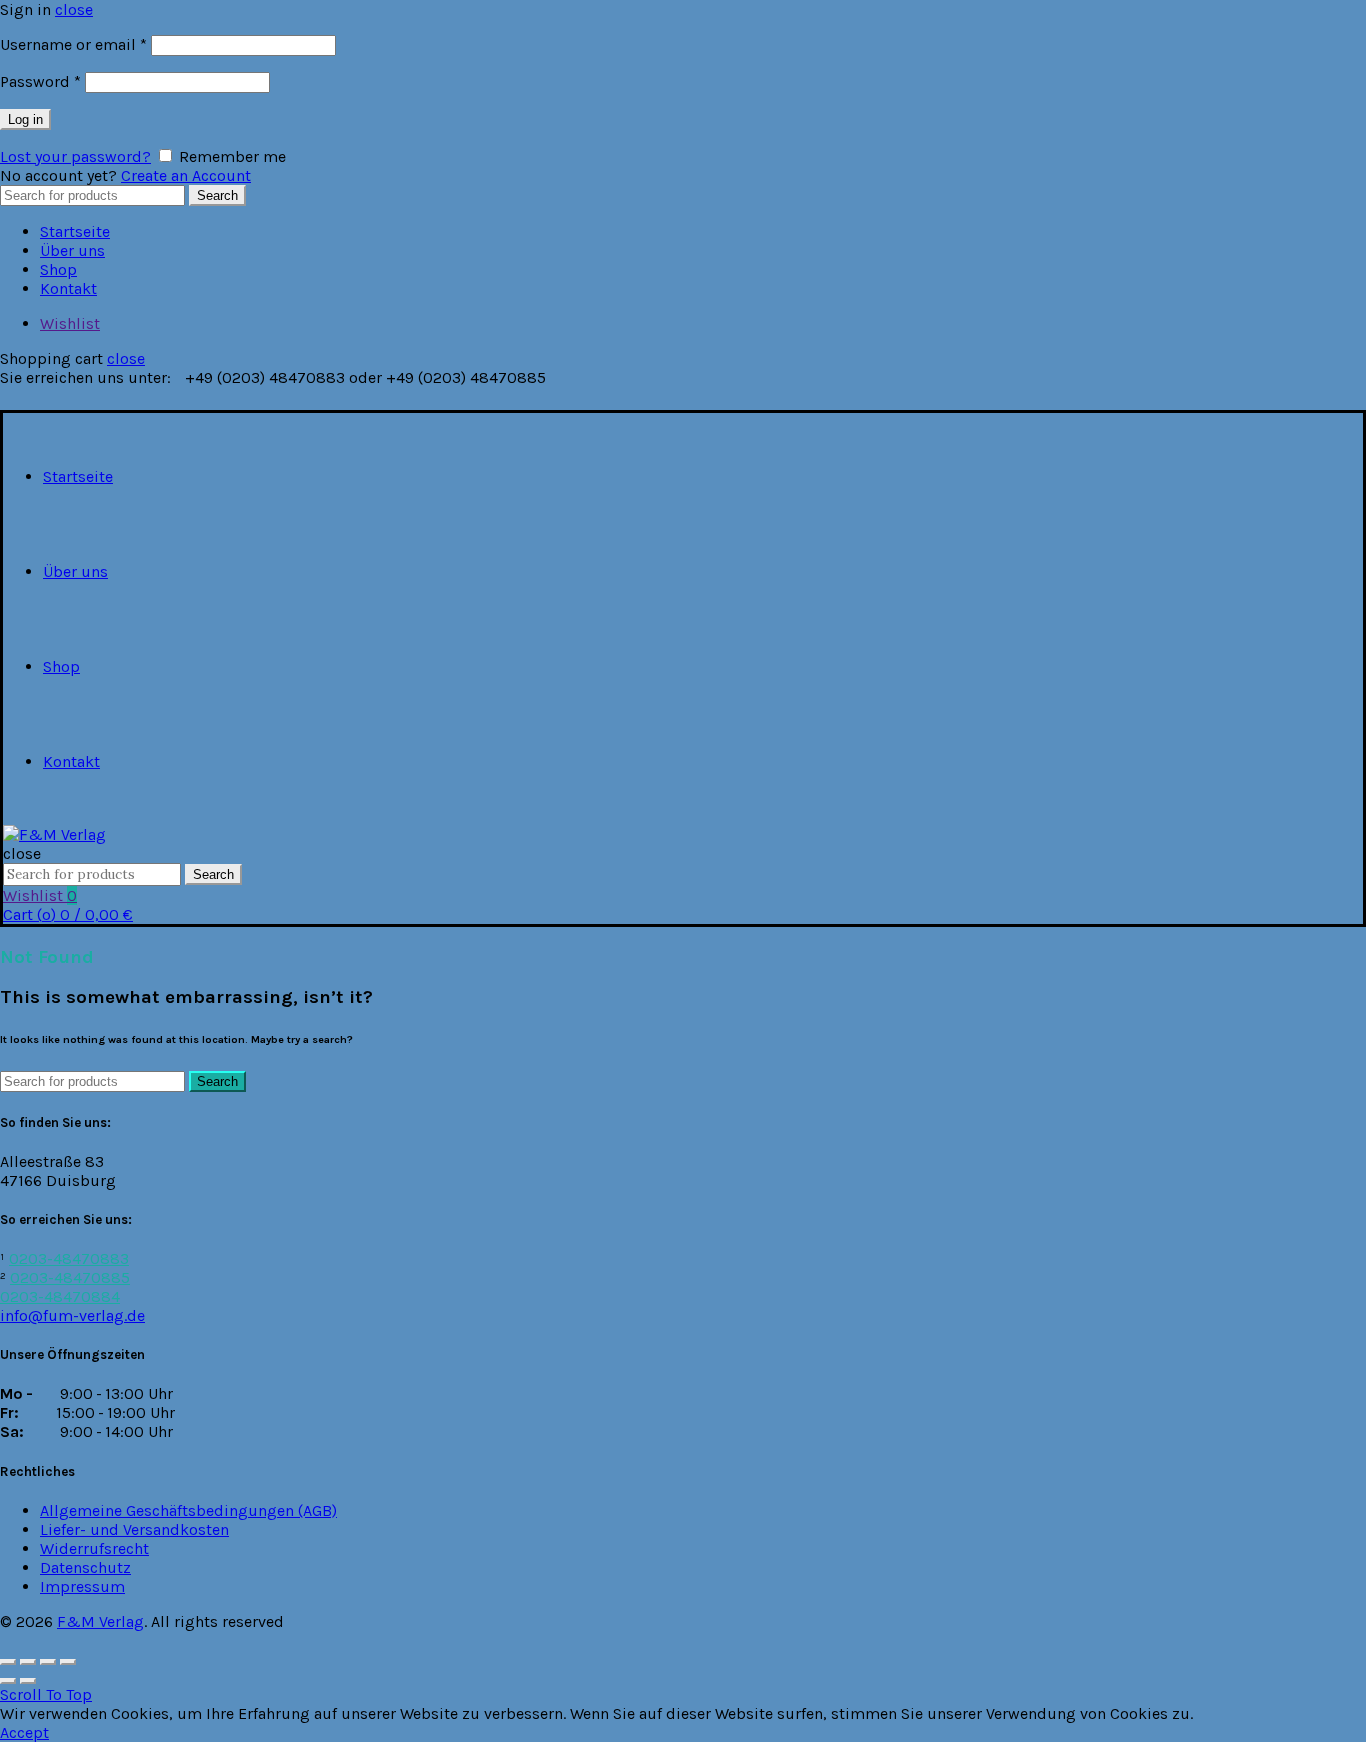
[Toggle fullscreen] (48, 1662)
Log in (25, 119)
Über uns (72, 250)
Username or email (73, 44)
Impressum (82, 1586)
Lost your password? (75, 156)
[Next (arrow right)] (28, 1681)
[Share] (28, 1662)
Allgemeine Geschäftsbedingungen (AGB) (188, 1510)
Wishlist (70, 323)
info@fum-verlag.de (72, 1315)
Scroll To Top (46, 1694)
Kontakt (68, 288)
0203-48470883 (69, 1258)
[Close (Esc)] (8, 1662)
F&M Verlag (100, 1621)
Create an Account (186, 175)
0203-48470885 (70, 1277)
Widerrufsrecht (94, 1548)
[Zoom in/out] (68, 1662)
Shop (58, 269)
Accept (24, 1732)
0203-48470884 (60, 1296)
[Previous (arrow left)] (8, 1681)
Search (217, 195)
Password (40, 81)
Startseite (75, 231)
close (74, 9)
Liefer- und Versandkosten (134, 1529)
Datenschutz (85, 1567)
